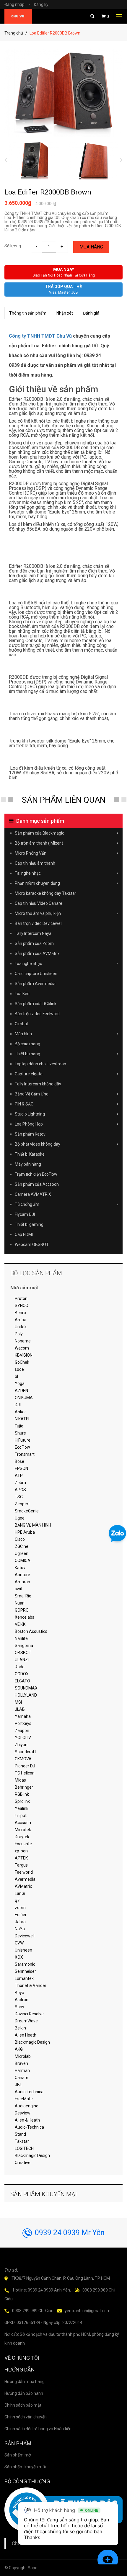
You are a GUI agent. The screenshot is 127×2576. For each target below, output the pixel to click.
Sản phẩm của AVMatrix (37, 953)
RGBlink (22, 1794)
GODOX (22, 1674)
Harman (22, 2070)
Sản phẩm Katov (30, 1134)
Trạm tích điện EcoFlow (36, 1174)
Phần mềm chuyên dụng (37, 883)
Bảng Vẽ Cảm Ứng (32, 1094)
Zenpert (22, 1504)
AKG (19, 2049)
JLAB (20, 1709)
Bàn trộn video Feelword (37, 1014)
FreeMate (24, 2099)
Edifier (21, 1915)
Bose (19, 1461)
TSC (19, 1497)
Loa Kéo (22, 994)
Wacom (22, 1348)
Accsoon (23, 1823)
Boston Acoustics (31, 1631)
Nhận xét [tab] (65, 313)
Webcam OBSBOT (32, 1244)
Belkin (20, 2028)
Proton (21, 1298)
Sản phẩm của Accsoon (37, 1184)
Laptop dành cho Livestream (41, 1064)
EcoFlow (22, 1447)
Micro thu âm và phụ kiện (38, 913)
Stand (20, 2134)
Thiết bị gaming (29, 1224)
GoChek (22, 1362)
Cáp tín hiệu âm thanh (35, 863)
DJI (18, 1405)
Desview (23, 2113)
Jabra (20, 1922)
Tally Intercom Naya (33, 933)
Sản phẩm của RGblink (36, 1004)
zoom (20, 1908)
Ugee (20, 1518)
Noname (23, 1341)
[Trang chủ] (18, 16)
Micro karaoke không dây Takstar (45, 893)
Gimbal (21, 1024)
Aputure (22, 1575)
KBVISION (24, 1355)
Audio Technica (29, 2092)
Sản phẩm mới (18, 2455)
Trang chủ (14, 33)
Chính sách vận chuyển (26, 2417)
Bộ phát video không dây (38, 1144)
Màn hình (23, 1034)
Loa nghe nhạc (28, 964)
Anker (20, 1412)
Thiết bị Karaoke (30, 1154)
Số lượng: (13, 246)
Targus (21, 1865)
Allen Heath (26, 2035)
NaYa (20, 1929)
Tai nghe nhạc (28, 873)
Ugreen (22, 1553)
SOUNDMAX (26, 1688)
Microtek (23, 1830)
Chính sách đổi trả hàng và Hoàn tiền (38, 2429)
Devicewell (25, 1936)
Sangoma (24, 1646)
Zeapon (22, 1731)
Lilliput (21, 1816)
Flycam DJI (25, 1214)
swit (19, 1589)
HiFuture (23, 1440)
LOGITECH (24, 2148)
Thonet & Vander (31, 1985)
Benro (20, 1313)
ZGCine (22, 1546)
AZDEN (21, 1391)
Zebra (20, 1483)
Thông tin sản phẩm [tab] (28, 313)
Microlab (23, 2056)
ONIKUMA (24, 1398)
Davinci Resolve (29, 2014)
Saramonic (25, 1964)
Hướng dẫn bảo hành (24, 2393)
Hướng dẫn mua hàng (25, 2382)
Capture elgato (29, 1074)
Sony (19, 2007)
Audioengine (27, 2106)
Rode (20, 1667)
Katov (20, 1568)
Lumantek (24, 1978)
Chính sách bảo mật (23, 2405)
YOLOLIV (23, 1738)
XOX (19, 1957)
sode (19, 1369)
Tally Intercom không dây (38, 1084)
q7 (17, 1900)
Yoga (20, 1383)
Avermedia (25, 1879)
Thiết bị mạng (27, 1054)
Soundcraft (25, 1752)
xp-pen (21, 1851)
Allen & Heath (27, 2120)
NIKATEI (22, 1419)
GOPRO (22, 1610)
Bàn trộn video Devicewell (39, 923)
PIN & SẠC (24, 1104)
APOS (20, 1490)
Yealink (22, 1808)
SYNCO (22, 1306)
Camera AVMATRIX (33, 1194)
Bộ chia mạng (27, 1044)
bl (16, 1376)
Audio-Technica (29, 2127)
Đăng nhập (17, 4)
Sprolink (22, 1801)
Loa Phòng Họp (29, 1124)
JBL (18, 2085)
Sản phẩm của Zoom (34, 943)
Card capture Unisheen (36, 974)
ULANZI (22, 1660)
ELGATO (22, 1681)
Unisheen (23, 1950)
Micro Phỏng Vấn (31, 853)
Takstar (22, 2141)
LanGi (20, 1893)
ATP (19, 1476)
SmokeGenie (27, 1511)
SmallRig (23, 1596)
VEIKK (20, 1624)
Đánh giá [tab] (91, 313)
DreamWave (26, 2021)
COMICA (23, 1561)
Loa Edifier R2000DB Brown (48, 192)
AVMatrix (23, 1886)
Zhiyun (21, 1745)
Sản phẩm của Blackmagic (39, 833)
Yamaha (23, 1716)
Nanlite (21, 1638)
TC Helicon (25, 1773)
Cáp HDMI (24, 1234)
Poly (19, 1334)
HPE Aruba (25, 1532)
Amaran (22, 1582)
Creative (23, 2163)
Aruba (21, 1320)
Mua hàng (91, 247)
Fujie (19, 1426)
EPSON (21, 1468)
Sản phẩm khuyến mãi (25, 2467)
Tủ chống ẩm (27, 1204)
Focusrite (23, 1844)
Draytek (22, 1837)
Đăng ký (41, 4)
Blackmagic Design (32, 2042)
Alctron (22, 2000)
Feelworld (24, 1872)
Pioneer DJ (25, 1766)
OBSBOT (23, 1653)
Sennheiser (25, 1971)
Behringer (24, 1787)
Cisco (20, 1539)
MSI (18, 1702)
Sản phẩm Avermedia (35, 984)
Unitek (21, 1327)
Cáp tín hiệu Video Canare (39, 903)
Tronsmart (25, 1454)
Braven (21, 2063)
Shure (20, 1433)
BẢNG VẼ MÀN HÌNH (33, 1525)
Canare (22, 2078)
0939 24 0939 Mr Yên (70, 2233)
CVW (19, 1943)
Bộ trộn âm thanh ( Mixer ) (39, 843)
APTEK (21, 1858)
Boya (19, 1993)
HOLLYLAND (26, 1695)
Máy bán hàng (28, 1164)
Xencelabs (25, 1617)
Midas (20, 1780)
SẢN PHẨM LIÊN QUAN (64, 800)
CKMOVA (23, 1759)
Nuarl (20, 1603)
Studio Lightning (30, 1114)
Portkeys (23, 1723)
